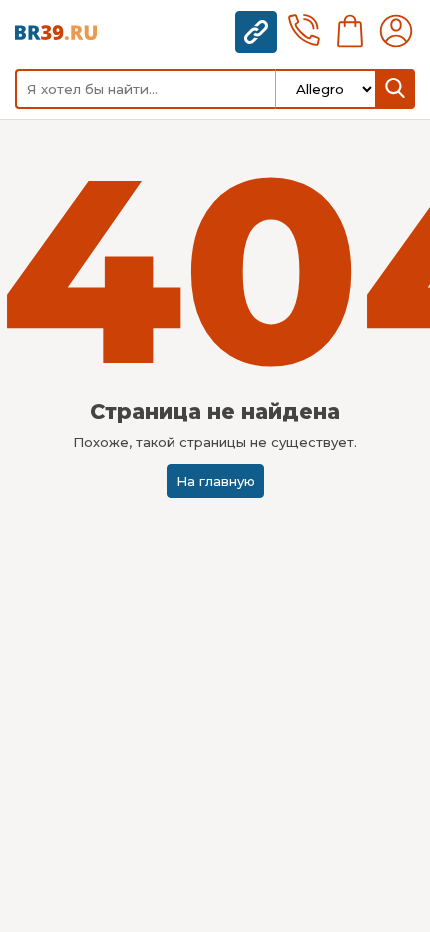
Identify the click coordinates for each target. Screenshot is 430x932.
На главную (215, 481)
